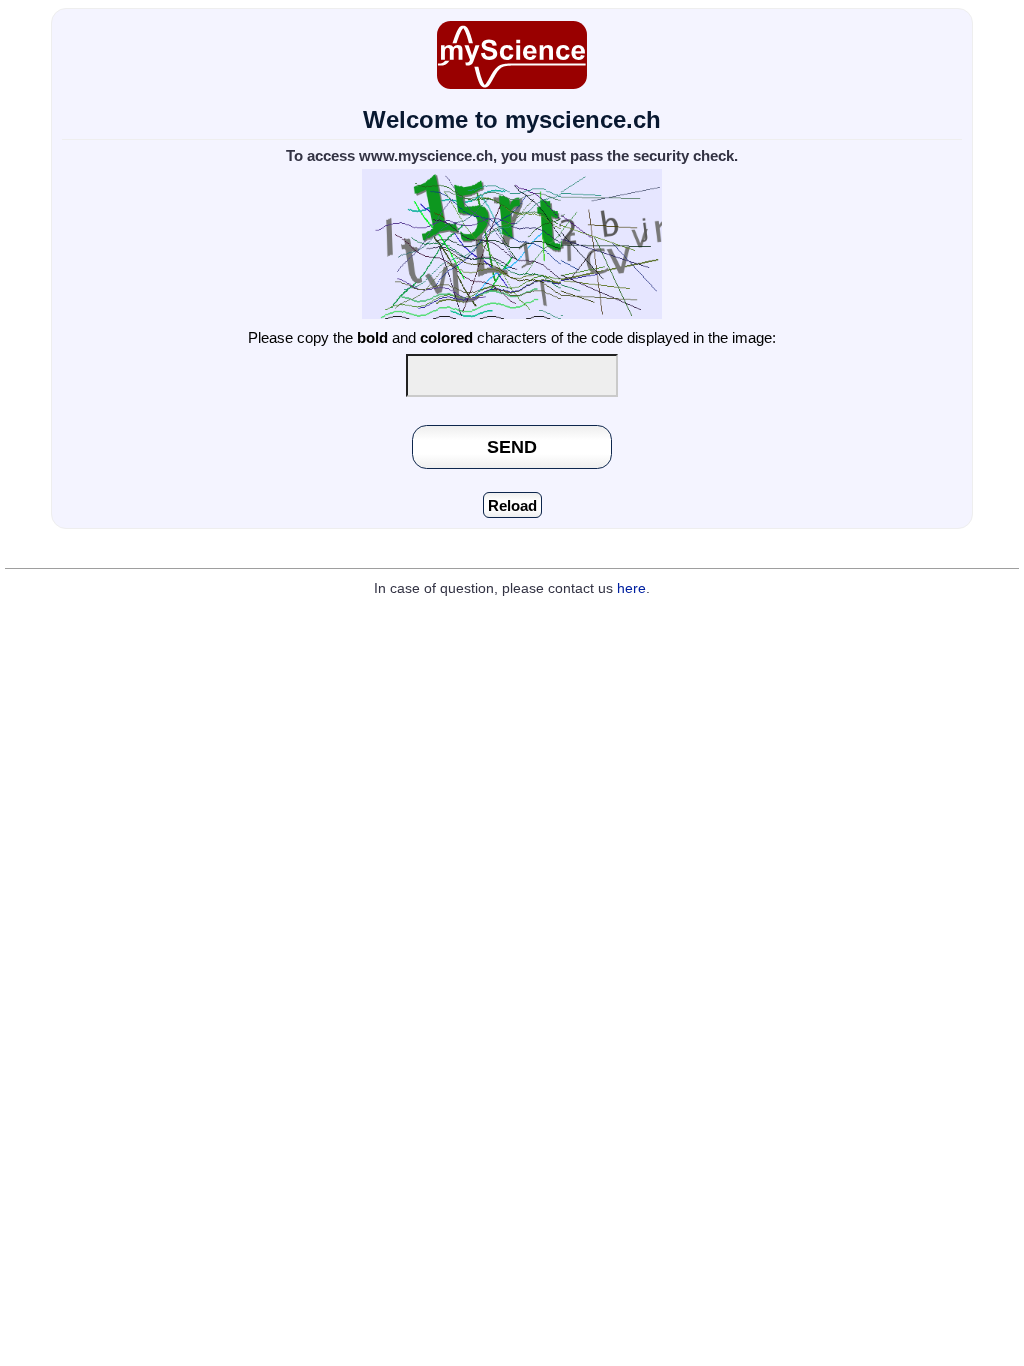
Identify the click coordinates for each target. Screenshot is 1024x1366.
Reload (512, 505)
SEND (512, 446)
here (631, 588)
